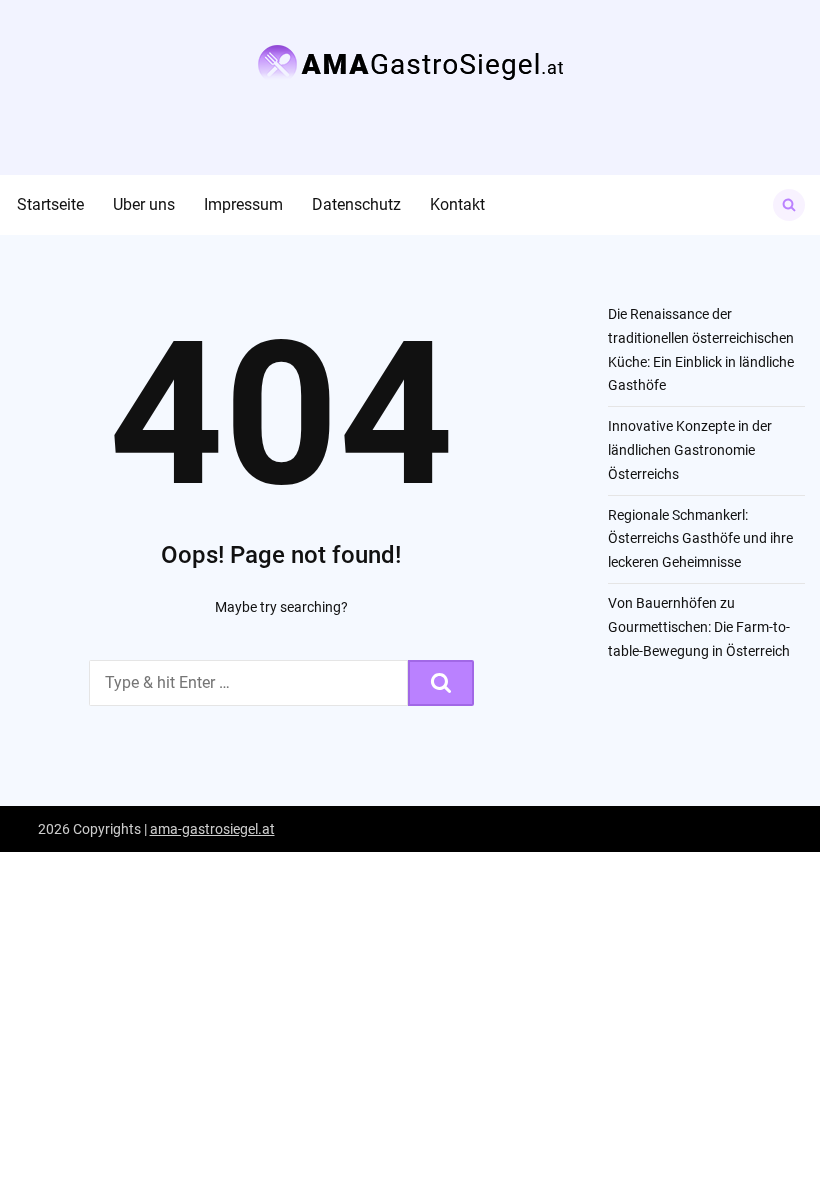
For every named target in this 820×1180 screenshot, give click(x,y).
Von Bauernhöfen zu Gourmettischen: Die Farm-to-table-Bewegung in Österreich (699, 627)
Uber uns (144, 204)
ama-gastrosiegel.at (212, 829)
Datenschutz (356, 204)
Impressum (243, 204)
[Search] (441, 683)
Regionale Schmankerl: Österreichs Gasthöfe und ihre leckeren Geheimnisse (700, 539)
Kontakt (457, 204)
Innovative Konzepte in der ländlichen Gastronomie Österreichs (690, 450)
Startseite (50, 204)
